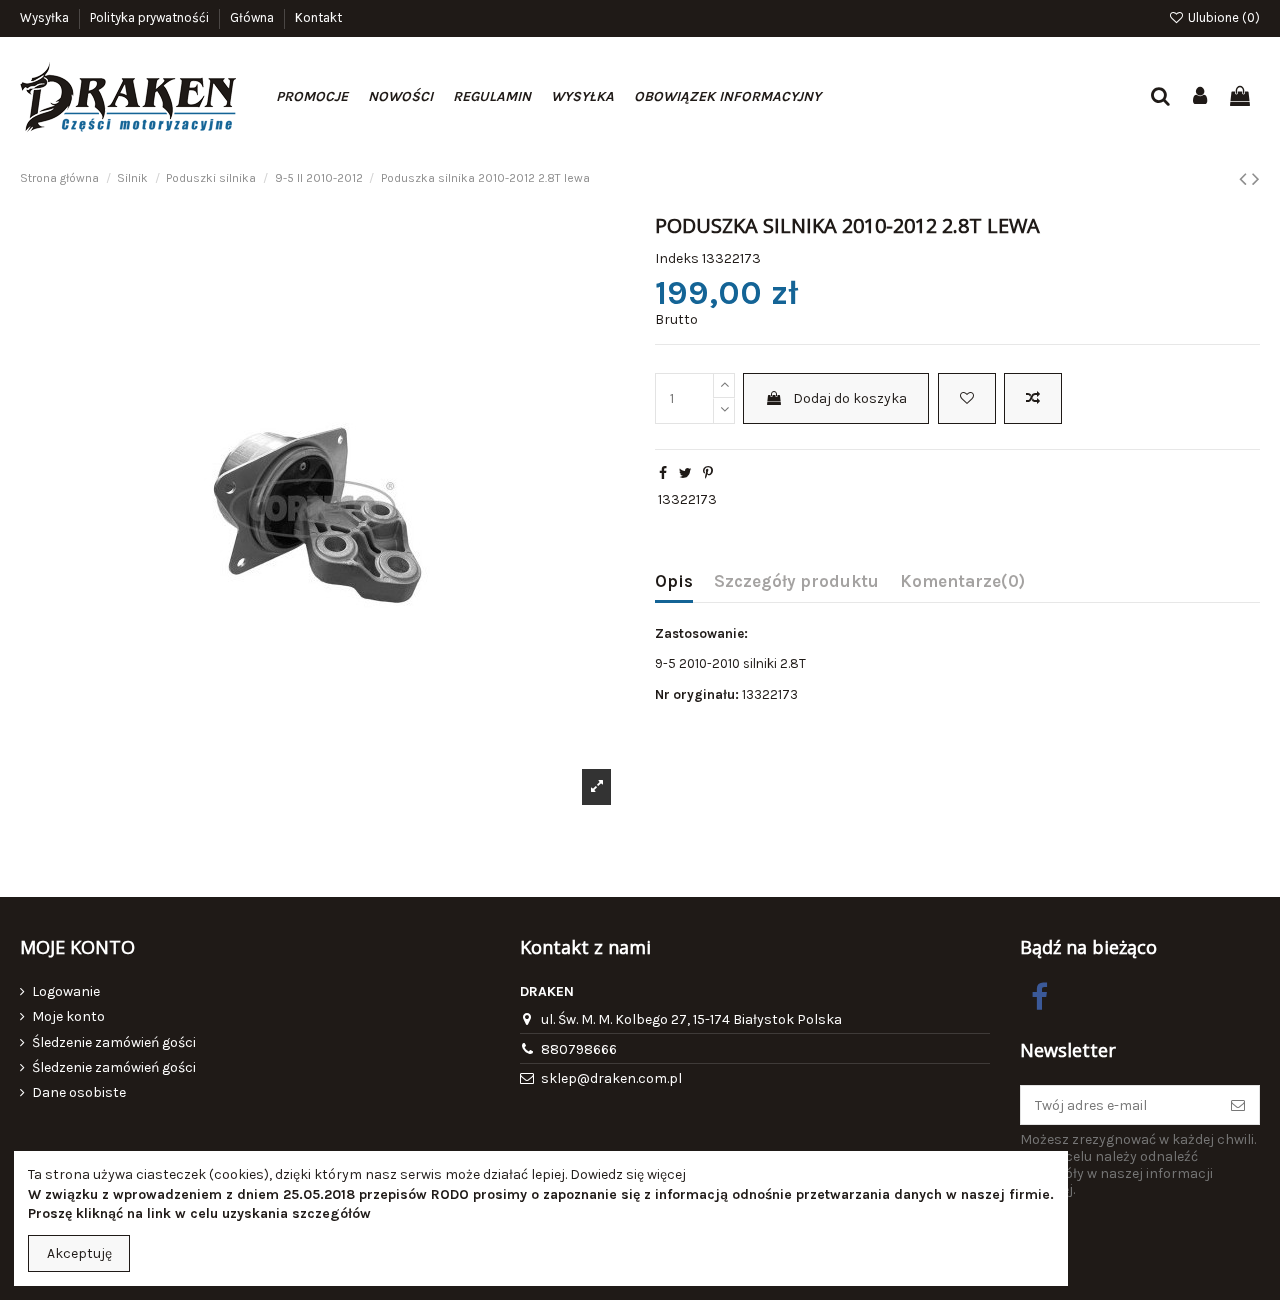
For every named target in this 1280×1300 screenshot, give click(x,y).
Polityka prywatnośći (151, 17)
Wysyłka (46, 17)
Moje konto (68, 1016)
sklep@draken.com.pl (611, 1078)
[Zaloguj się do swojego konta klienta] (1201, 97)
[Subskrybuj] (1238, 1105)
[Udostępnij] (663, 473)
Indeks (677, 258)
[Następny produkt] (1256, 179)
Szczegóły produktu (796, 581)
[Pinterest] (708, 473)
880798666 (579, 1049)
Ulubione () (1222, 17)
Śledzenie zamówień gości (114, 1042)
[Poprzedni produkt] (1245, 179)
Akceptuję (79, 1253)
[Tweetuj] (685, 473)
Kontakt (318, 17)
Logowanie (66, 991)
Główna (253, 17)
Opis (674, 581)
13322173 (687, 499)
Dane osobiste (79, 1092)
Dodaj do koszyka (850, 398)
